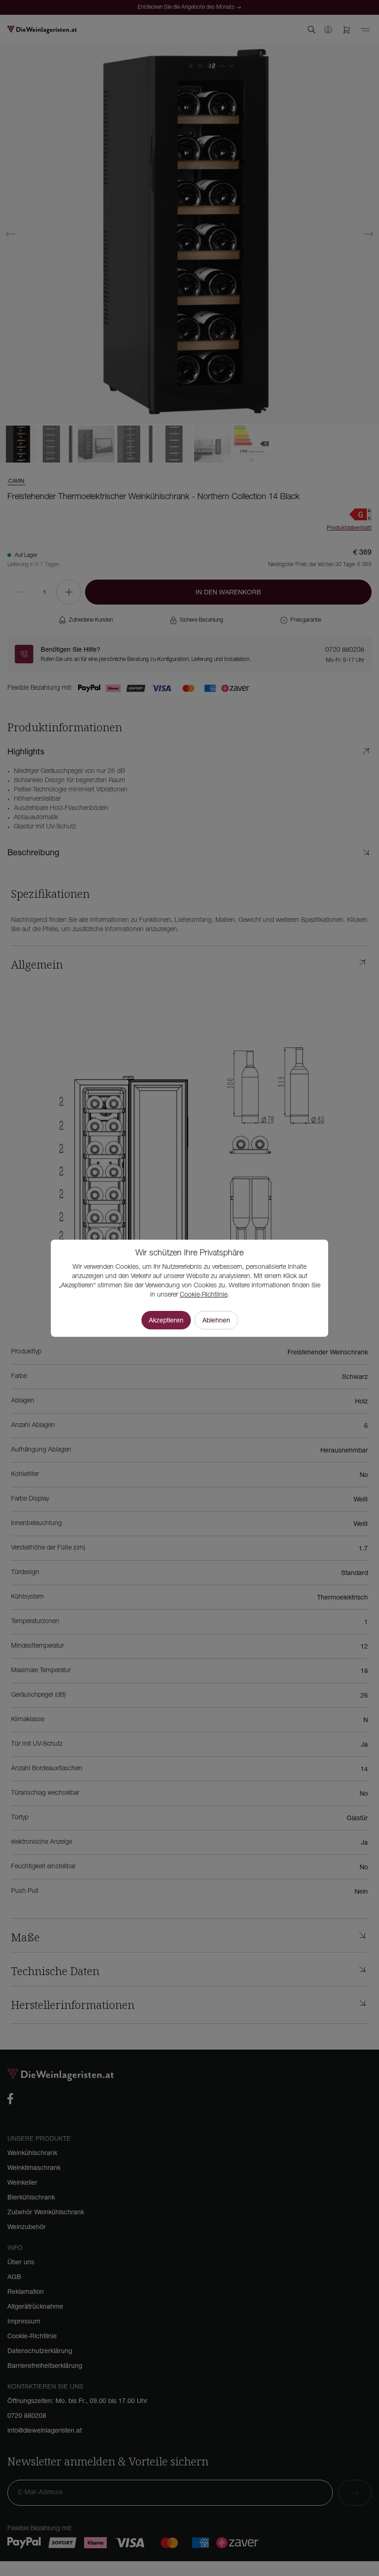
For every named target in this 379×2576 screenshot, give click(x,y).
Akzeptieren (166, 1320)
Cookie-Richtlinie (204, 1295)
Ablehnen (216, 1320)
